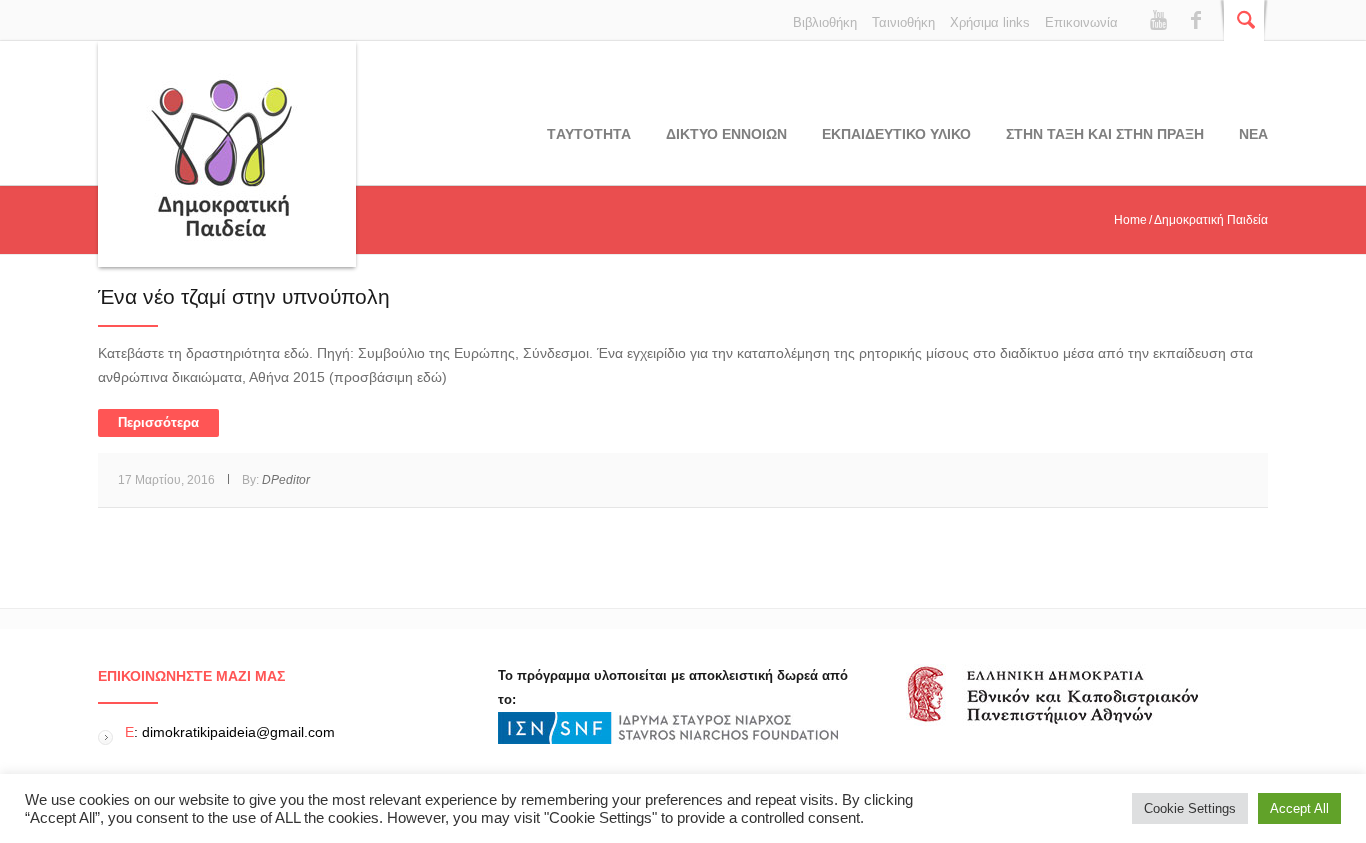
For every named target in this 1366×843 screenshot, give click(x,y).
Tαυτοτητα (589, 134)
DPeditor (286, 480)
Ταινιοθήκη (903, 22)
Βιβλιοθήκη (825, 22)
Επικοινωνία (1081, 22)
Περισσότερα (158, 422)
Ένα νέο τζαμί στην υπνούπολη (244, 296)
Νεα (1253, 134)
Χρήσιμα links (990, 22)
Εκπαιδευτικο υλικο (896, 134)
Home (1130, 220)
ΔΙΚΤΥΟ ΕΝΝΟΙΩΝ (726, 134)
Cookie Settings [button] (1190, 808)
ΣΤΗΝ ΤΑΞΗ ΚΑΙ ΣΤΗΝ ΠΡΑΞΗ (1105, 134)
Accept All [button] (1299, 808)
